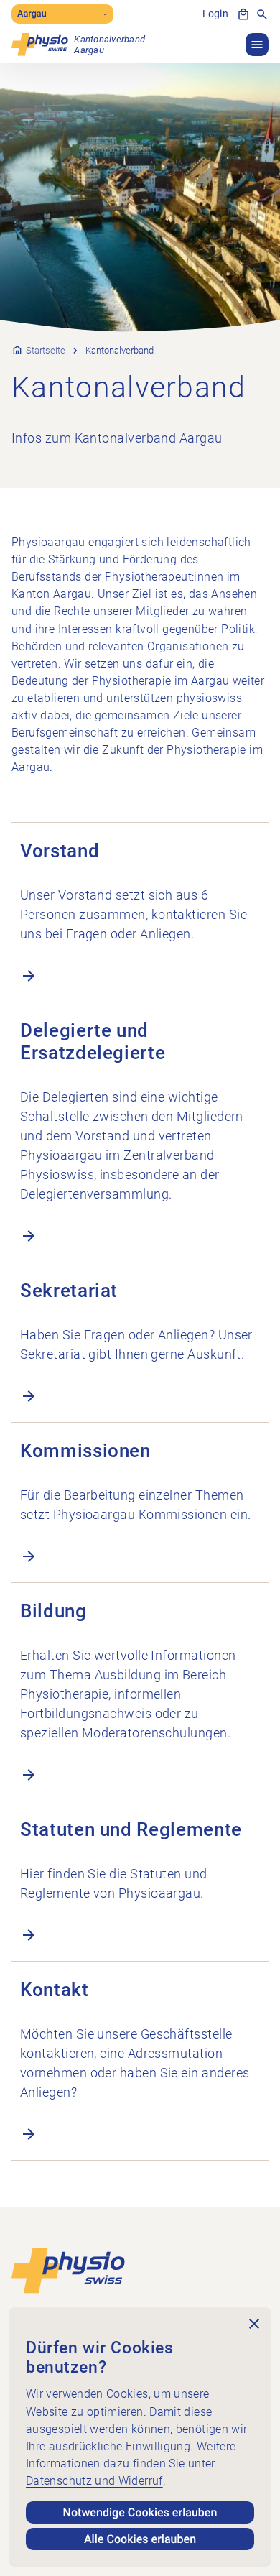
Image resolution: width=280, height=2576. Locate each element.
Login (215, 14)
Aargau (32, 14)
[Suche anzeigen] (262, 14)
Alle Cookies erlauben (140, 2539)
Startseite (46, 350)
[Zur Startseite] (68, 2270)
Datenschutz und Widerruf (94, 2481)
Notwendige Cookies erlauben (140, 2512)
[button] (257, 45)
